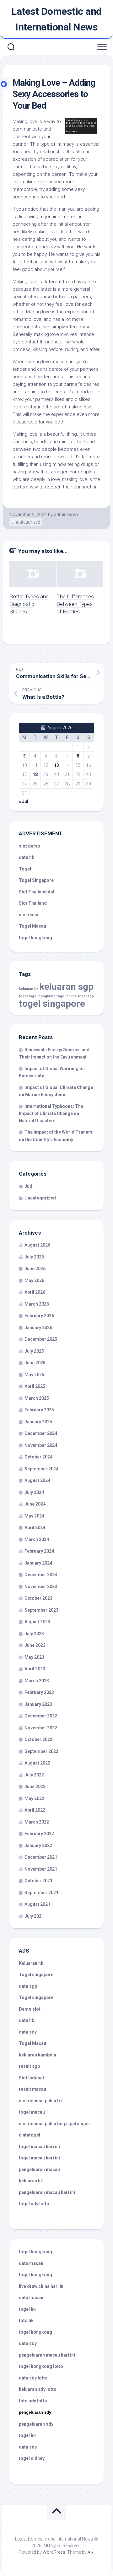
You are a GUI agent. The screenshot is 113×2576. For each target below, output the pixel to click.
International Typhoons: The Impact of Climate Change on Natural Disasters (51, 1113)
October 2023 (38, 1598)
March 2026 (37, 1304)
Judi (29, 1186)
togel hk (27, 2435)
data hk (27, 857)
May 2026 (34, 1280)
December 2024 (41, 1433)
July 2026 (34, 1257)
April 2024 (35, 1528)
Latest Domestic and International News (56, 19)
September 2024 (41, 1469)
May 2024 (34, 1516)
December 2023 (41, 1575)
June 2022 (35, 1786)
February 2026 (39, 1316)
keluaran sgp (66, 987)
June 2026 (35, 1269)
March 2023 (37, 1681)
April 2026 (35, 1292)
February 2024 (39, 1551)
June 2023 (35, 1645)
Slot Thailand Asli (37, 892)
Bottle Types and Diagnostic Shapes (29, 604)
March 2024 (37, 1539)
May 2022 (34, 1798)
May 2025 (34, 1375)
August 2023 (37, 1622)
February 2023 (39, 1692)
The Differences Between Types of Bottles (75, 604)
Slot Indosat (32, 2078)
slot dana (29, 915)
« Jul (24, 801)
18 (35, 774)
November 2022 (41, 1728)
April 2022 (35, 1810)
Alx (91, 2552)
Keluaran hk (31, 1963)
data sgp (28, 1986)
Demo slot (30, 2009)
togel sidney (32, 2458)
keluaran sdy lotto (38, 2389)
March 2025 (37, 1398)
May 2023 (34, 1657)
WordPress (54, 2552)
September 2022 (41, 1751)
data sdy (28, 2032)
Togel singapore (36, 1975)
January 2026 (38, 1328)
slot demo (30, 846)
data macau (31, 2263)
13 (56, 765)
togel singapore (52, 1004)
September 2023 (41, 1610)
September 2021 (41, 1893)
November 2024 (41, 1445)
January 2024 (38, 1563)
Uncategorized (26, 522)
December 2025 (41, 1339)
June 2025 (35, 1363)
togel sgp (86, 996)
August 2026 (37, 1245)
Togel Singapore (36, 880)
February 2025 (39, 1410)
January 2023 (38, 1704)
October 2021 (38, 1881)
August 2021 (37, 1904)
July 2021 (34, 1916)
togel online (67, 996)
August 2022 (37, 1763)
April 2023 (35, 1669)
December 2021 (41, 1857)
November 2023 (41, 1587)
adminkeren (66, 515)
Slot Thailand (33, 903)
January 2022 (38, 1846)
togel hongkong (42, 996)
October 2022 (38, 1739)
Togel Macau (32, 926)
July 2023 (34, 1634)
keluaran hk (29, 989)
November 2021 (41, 1869)
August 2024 (37, 1480)
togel (23, 996)
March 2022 (37, 1822)
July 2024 (34, 1492)
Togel (25, 869)
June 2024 (35, 1504)
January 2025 (38, 1422)
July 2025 (34, 1351)
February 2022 (39, 1834)
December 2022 (41, 1716)
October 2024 (38, 1457)
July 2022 (34, 1775)
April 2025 (35, 1386)
